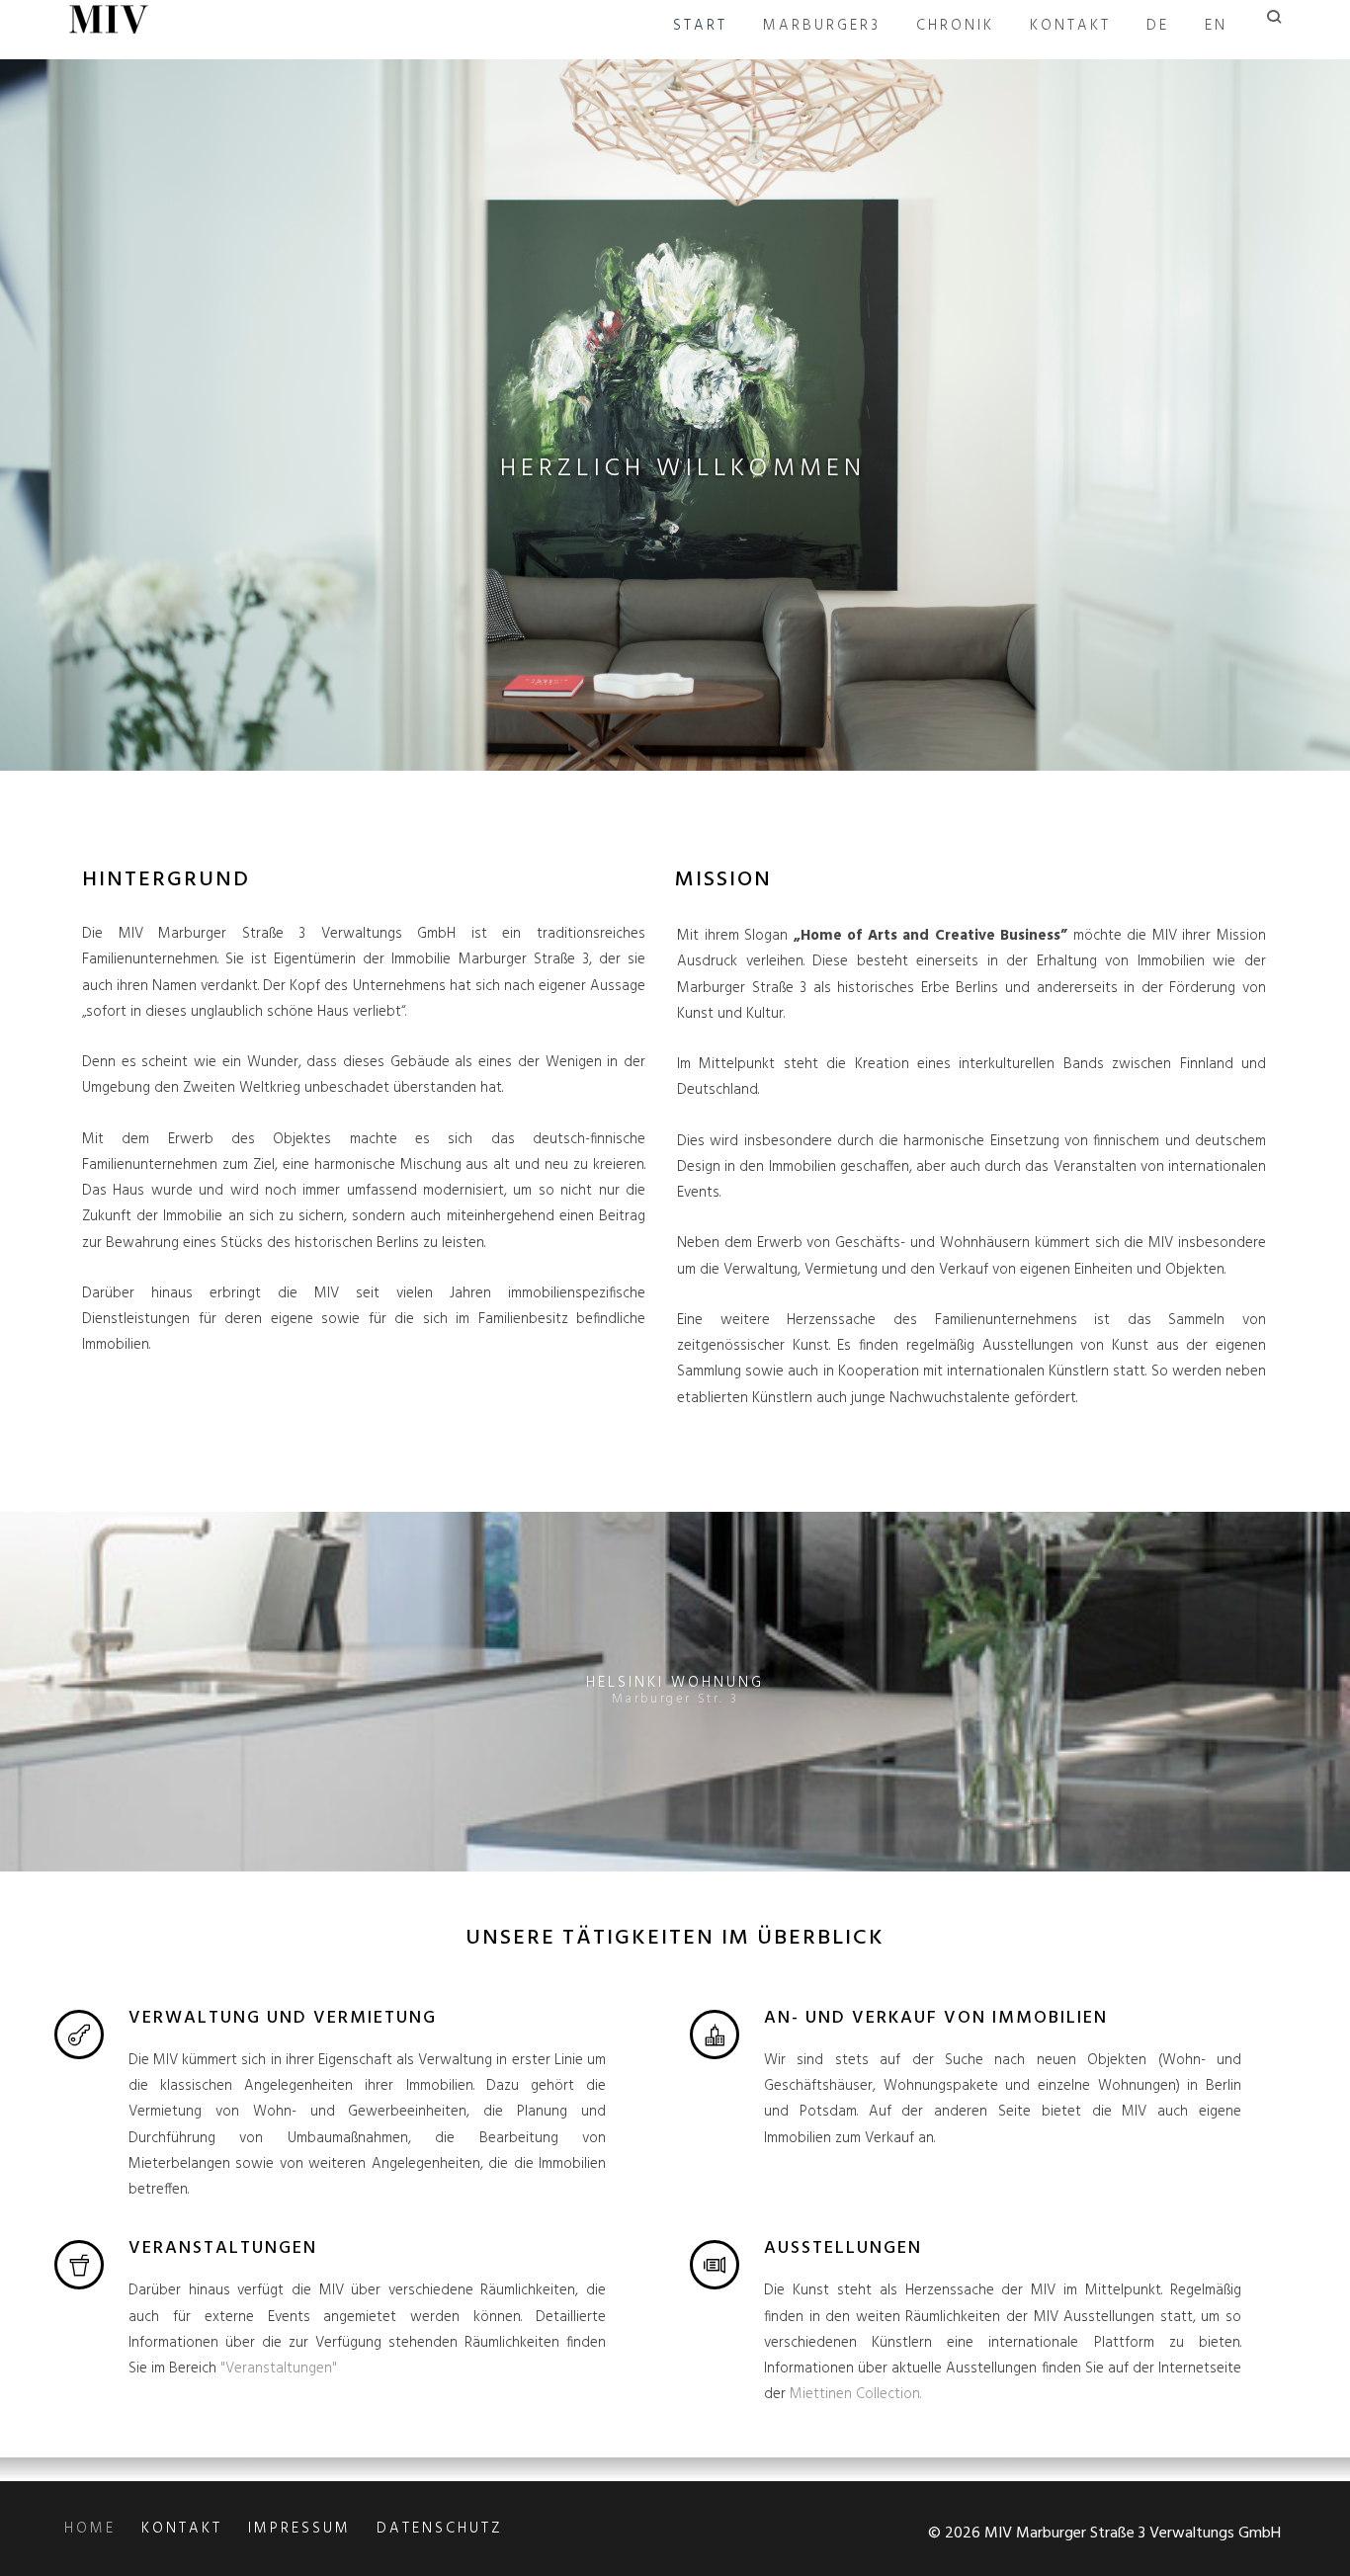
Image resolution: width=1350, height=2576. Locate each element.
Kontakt (1070, 26)
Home (90, 2529)
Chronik (955, 26)
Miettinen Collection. (855, 2394)
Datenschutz (439, 2529)
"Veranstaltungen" (279, 2368)
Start (700, 26)
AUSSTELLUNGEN (843, 2248)
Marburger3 (822, 26)
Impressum (299, 2529)
